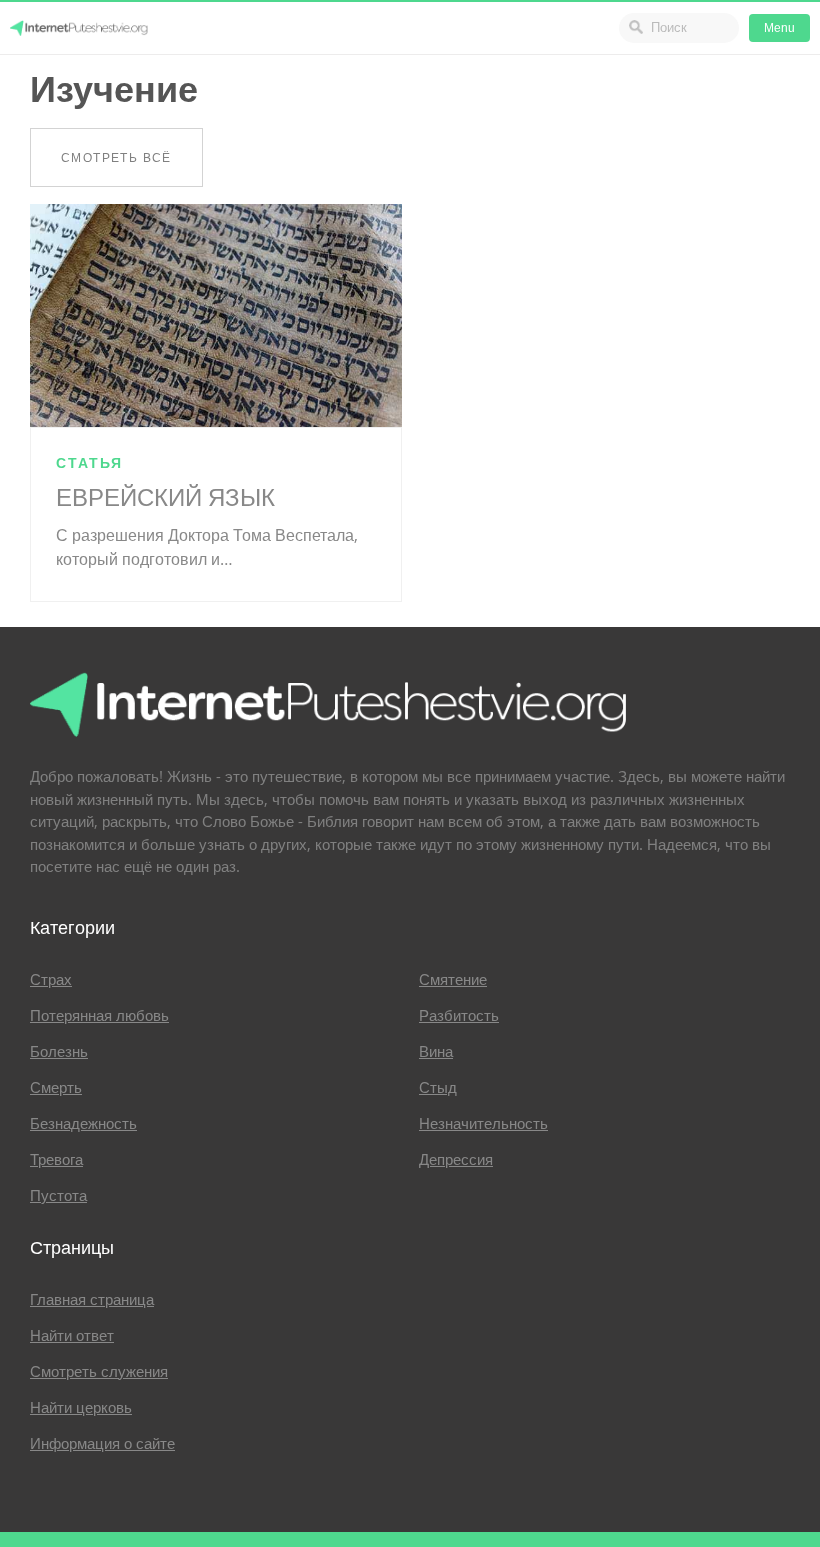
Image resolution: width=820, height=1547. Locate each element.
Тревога (56, 1160)
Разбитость (459, 1016)
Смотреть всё (116, 157)
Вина (436, 1052)
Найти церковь (81, 1408)
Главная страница (92, 1300)
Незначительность (483, 1124)
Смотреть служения (99, 1372)
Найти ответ (72, 1336)
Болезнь (59, 1052)
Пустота (58, 1196)
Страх (51, 980)
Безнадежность (83, 1124)
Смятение (453, 980)
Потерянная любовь (99, 1016)
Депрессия (456, 1160)
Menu (779, 28)
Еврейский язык (165, 498)
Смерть (56, 1088)
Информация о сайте (102, 1444)
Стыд (438, 1088)
